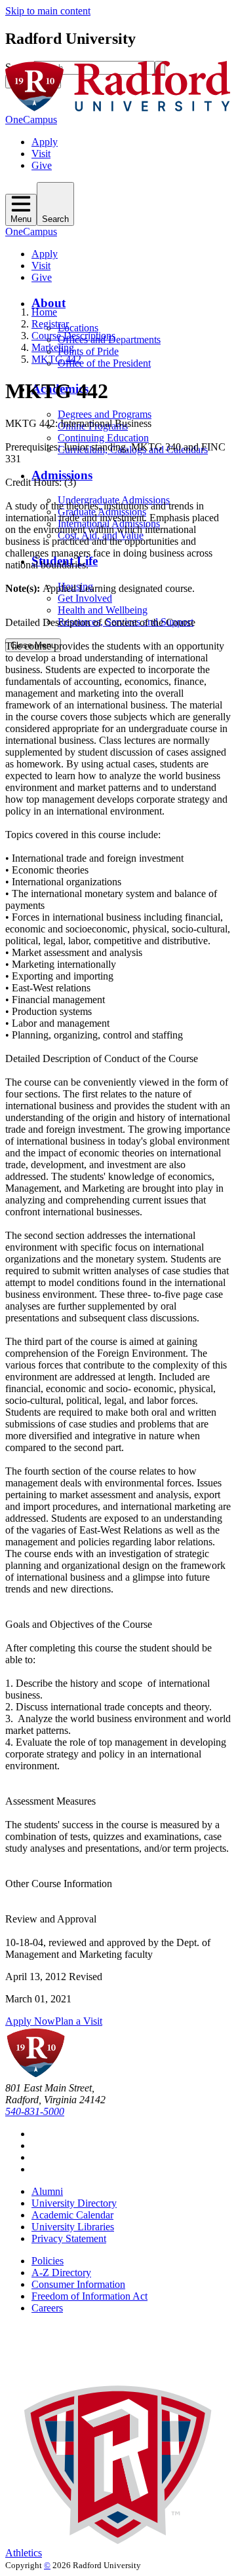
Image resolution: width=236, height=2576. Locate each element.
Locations (78, 328)
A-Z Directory (61, 2272)
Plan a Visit (79, 2021)
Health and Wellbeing (103, 610)
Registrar (50, 324)
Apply (45, 142)
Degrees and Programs (105, 414)
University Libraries (73, 2227)
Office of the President (104, 363)
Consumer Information (78, 2284)
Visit (41, 154)
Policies (48, 2261)
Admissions (62, 475)
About (49, 303)
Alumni (47, 2191)
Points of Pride (88, 351)
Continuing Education (103, 438)
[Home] (118, 108)
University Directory (74, 2203)
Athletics (24, 2553)
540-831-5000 (35, 2111)
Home (44, 312)
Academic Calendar (72, 2215)
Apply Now (30, 2021)
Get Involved (85, 598)
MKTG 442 (56, 359)
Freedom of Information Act (89, 2296)
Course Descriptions (73, 336)
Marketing (53, 347)
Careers (47, 2308)
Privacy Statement (69, 2238)
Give (42, 165)
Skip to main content (48, 11)
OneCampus (31, 120)
